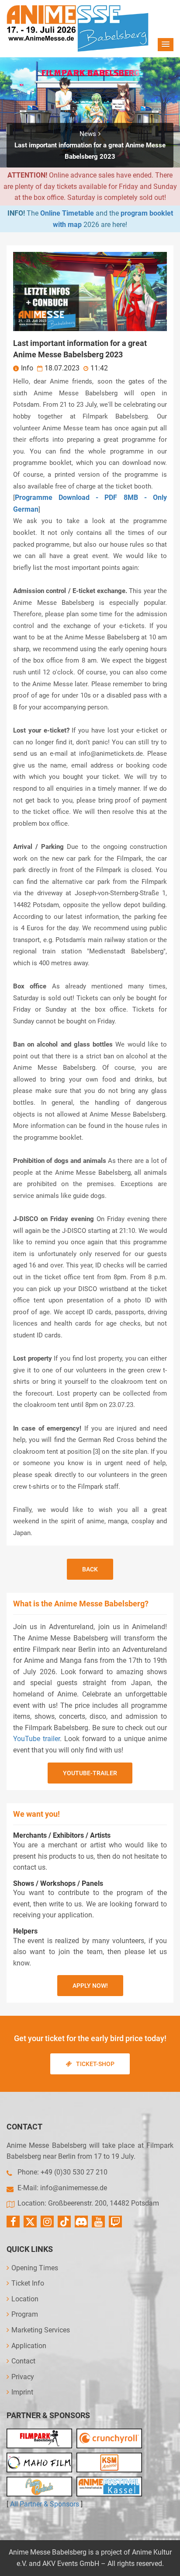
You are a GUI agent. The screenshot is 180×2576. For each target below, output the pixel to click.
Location (25, 2299)
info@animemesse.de (74, 2188)
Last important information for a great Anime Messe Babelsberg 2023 (90, 151)
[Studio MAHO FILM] (39, 2463)
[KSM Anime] (109, 2463)
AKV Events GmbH (71, 2564)
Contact (23, 2361)
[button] (166, 45)
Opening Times (35, 2268)
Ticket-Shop (95, 2064)
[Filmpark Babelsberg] (39, 2438)
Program (25, 2314)
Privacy (23, 2377)
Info (27, 368)
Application (29, 2346)
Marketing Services (41, 2330)
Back (90, 1569)
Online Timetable (67, 213)
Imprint (22, 2392)
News (88, 134)
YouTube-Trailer (90, 1773)
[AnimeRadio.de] (39, 2487)
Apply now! (90, 1986)
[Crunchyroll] (109, 2438)
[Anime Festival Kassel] (109, 2487)
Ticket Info (28, 2283)
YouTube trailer (36, 1739)
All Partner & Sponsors (45, 2504)
